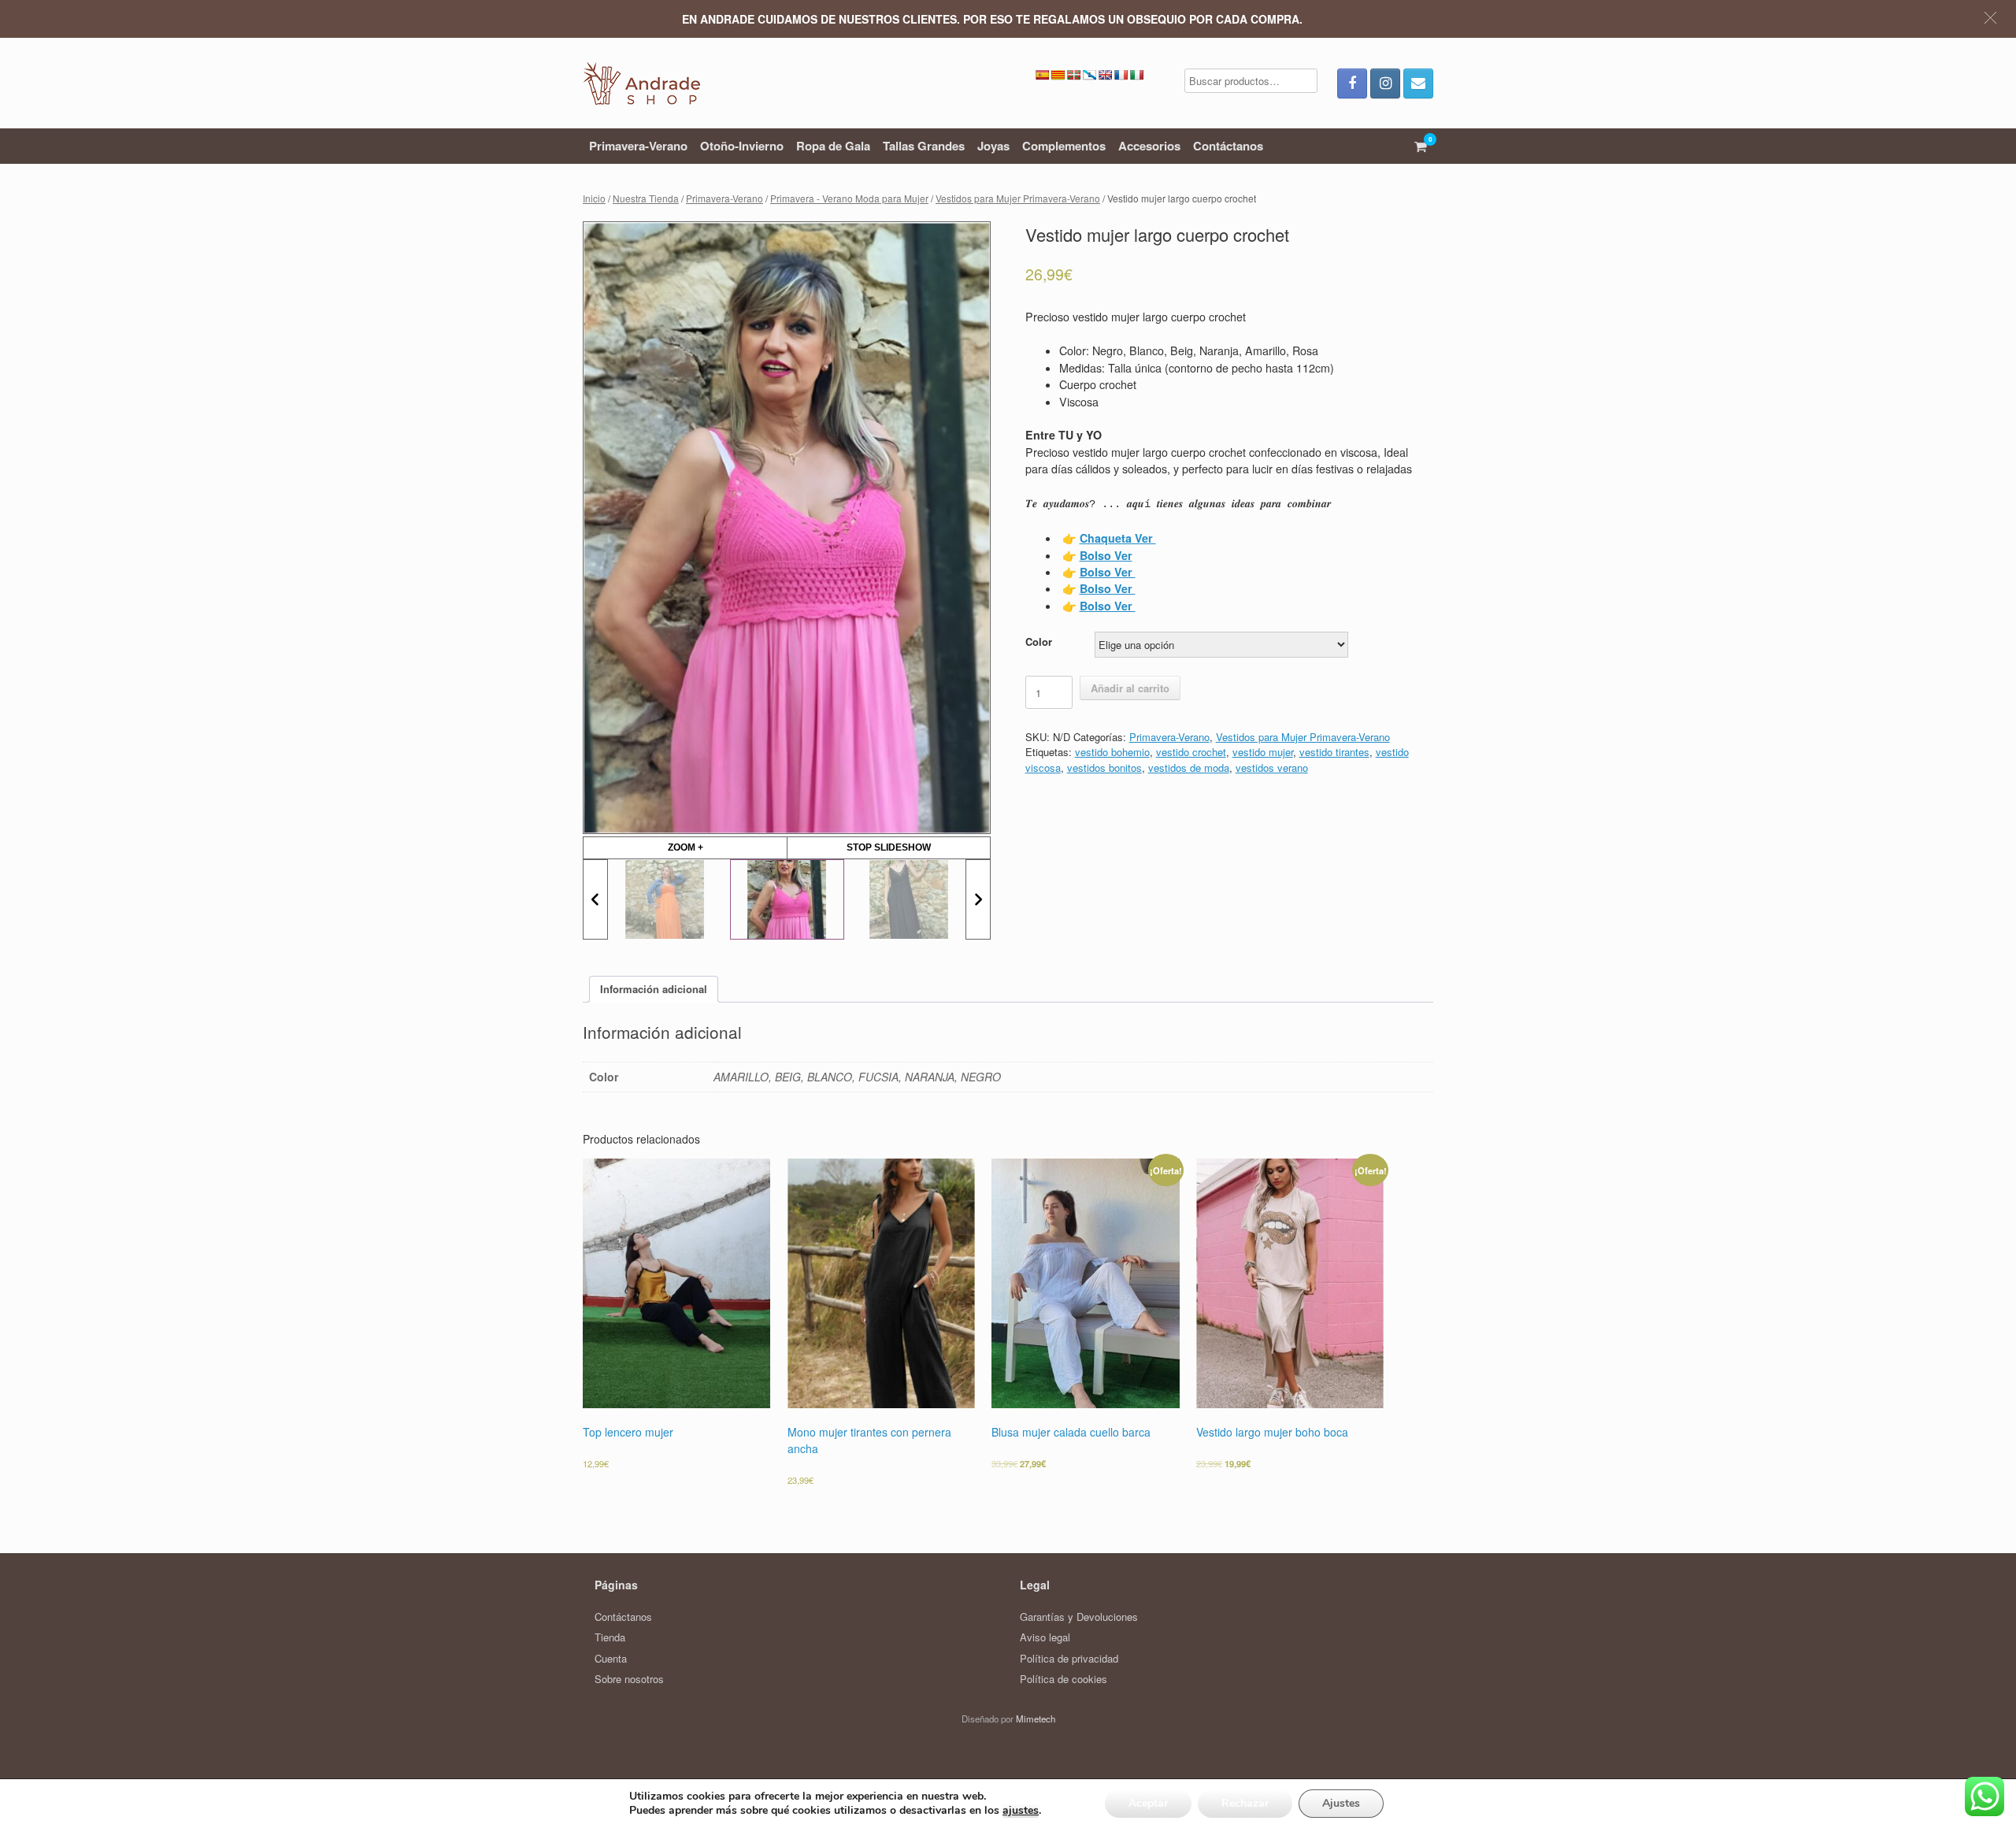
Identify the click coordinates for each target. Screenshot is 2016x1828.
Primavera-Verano (638, 146)
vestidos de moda (1189, 768)
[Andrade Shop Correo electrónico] (1418, 83)
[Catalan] (1058, 75)
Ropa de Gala (833, 146)
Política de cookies (1064, 1679)
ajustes (1021, 1811)
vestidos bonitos (1104, 768)
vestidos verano (1272, 768)
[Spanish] (1042, 75)
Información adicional (654, 989)
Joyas (993, 146)
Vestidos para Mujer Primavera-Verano (1018, 198)
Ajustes (1341, 1803)
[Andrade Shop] (641, 83)
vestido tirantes (1334, 752)
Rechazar (1245, 1803)
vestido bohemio (1112, 752)
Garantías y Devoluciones (1079, 1617)
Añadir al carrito (1130, 688)
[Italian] (1136, 75)
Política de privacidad (1069, 1658)
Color (1039, 641)
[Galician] (1089, 75)
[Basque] (1073, 75)
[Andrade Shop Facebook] (1352, 83)
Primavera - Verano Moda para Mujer (849, 198)
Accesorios (1149, 146)
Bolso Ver (1108, 572)
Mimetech (1036, 1719)
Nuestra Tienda (646, 198)
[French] (1121, 75)
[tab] (654, 990)
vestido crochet (1191, 752)
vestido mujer (1263, 752)
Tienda (610, 1637)
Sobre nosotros (629, 1679)
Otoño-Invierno (742, 146)
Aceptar (1148, 1803)
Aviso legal (1045, 1637)
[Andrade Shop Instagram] (1385, 83)
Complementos (1064, 146)
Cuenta (611, 1658)
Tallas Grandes (924, 146)
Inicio (594, 198)
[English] (1105, 75)
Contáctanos (1228, 146)
